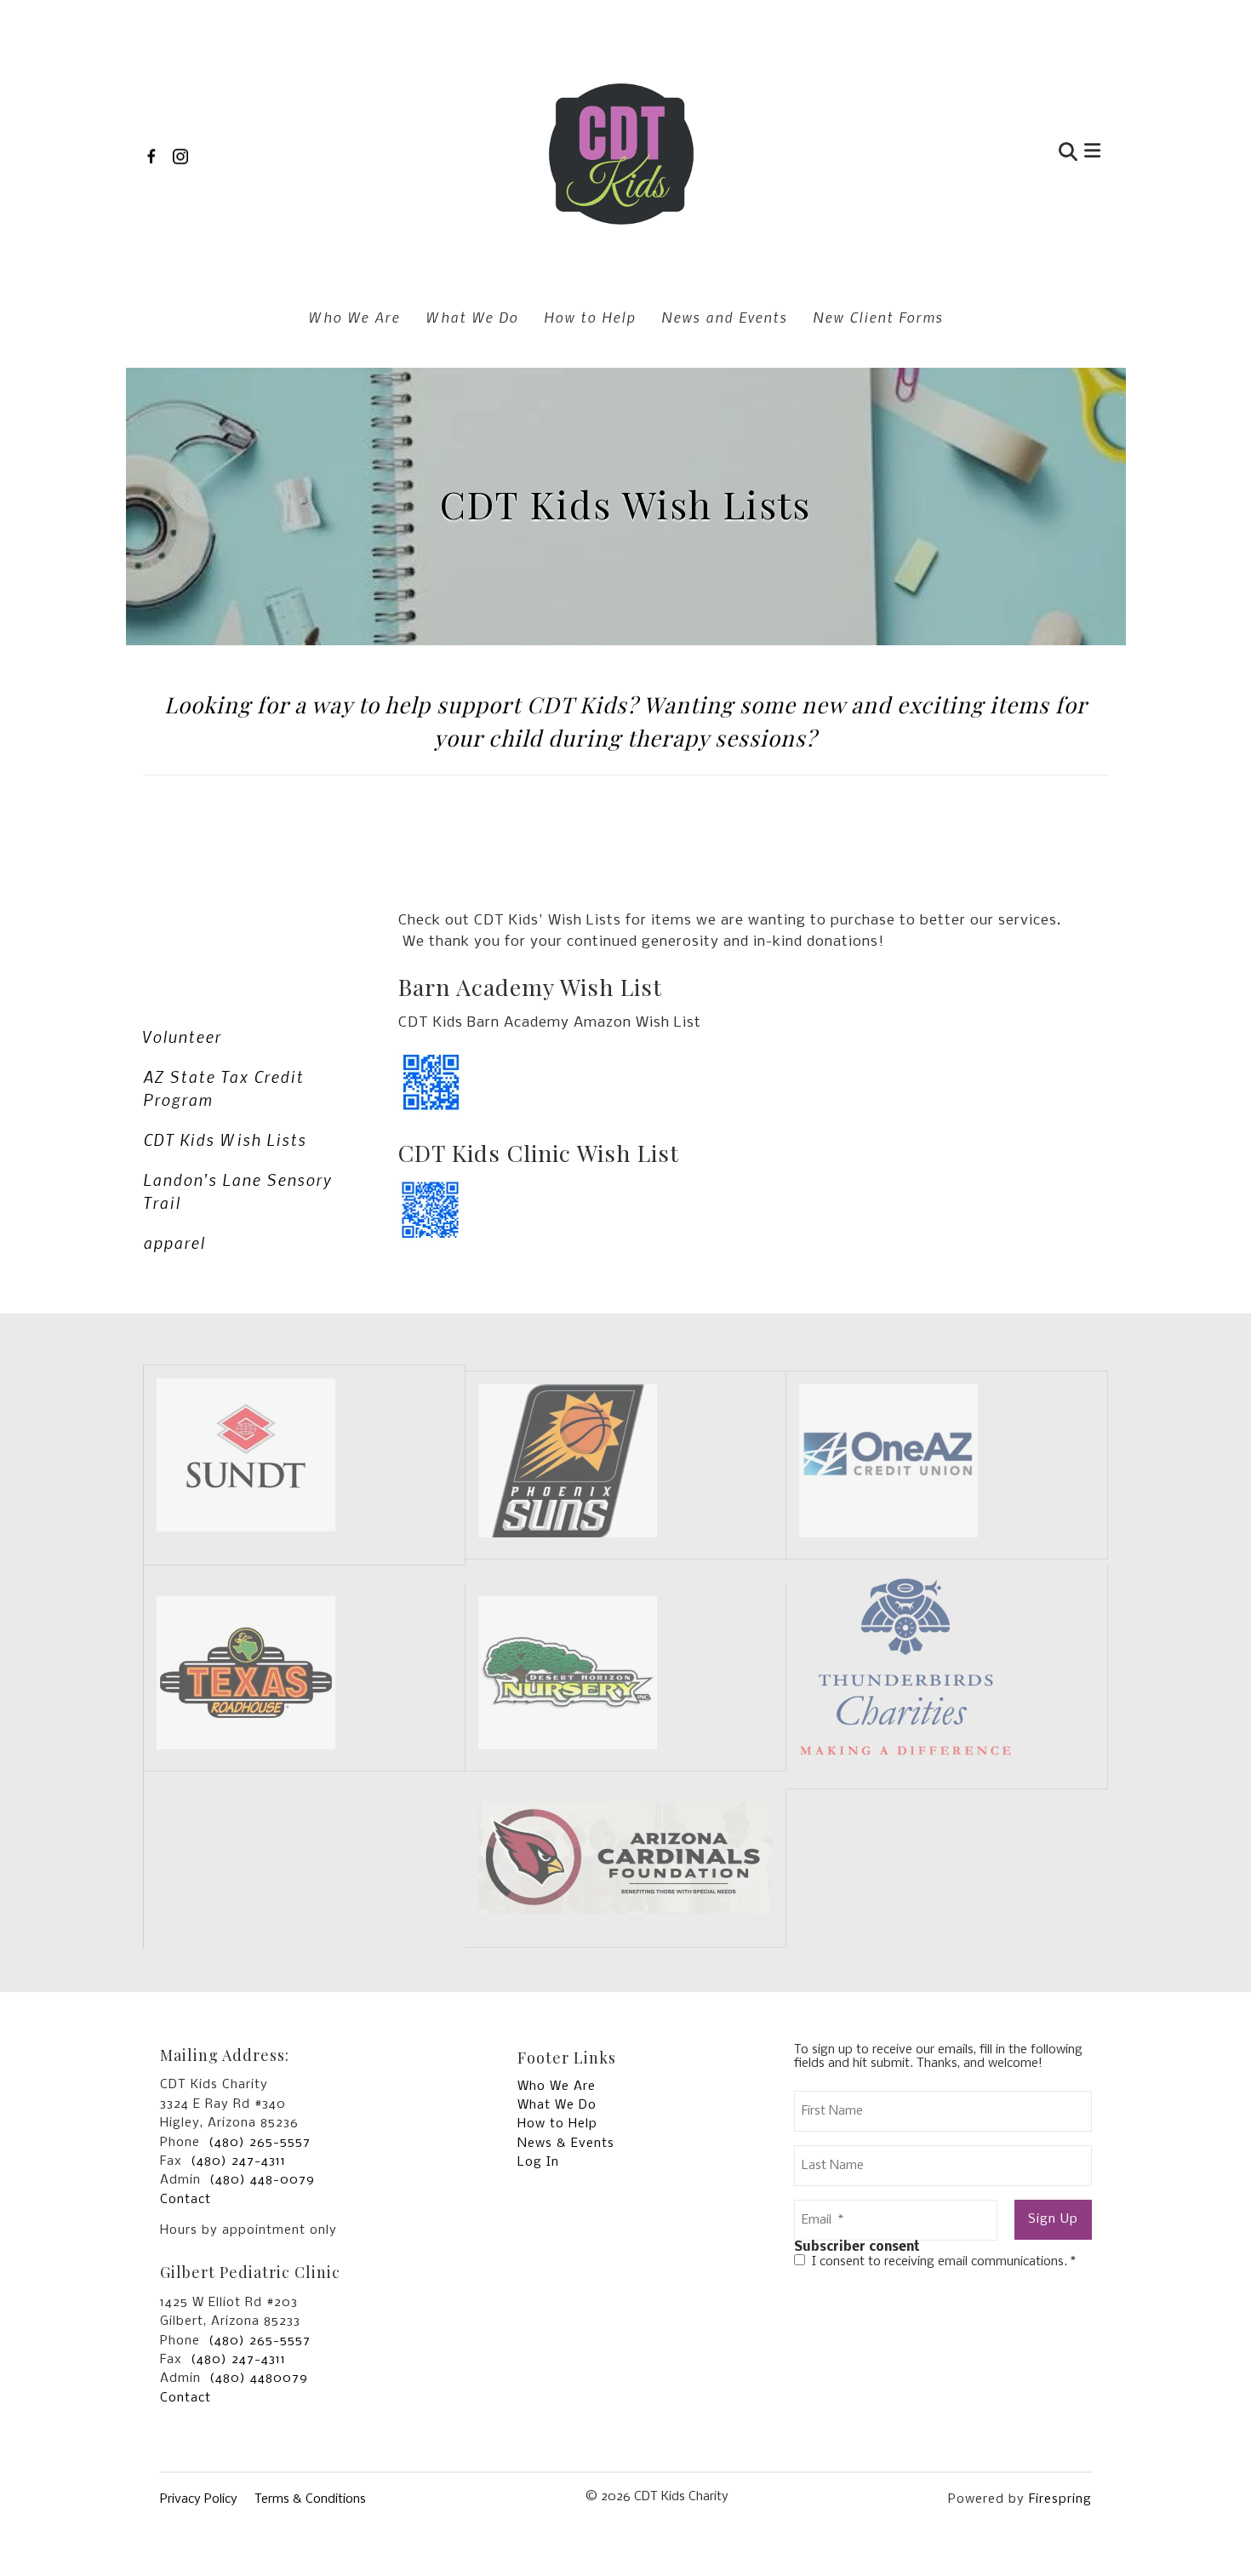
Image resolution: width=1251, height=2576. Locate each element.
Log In (538, 2162)
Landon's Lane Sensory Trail (237, 1191)
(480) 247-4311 (238, 2161)
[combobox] (986, 154)
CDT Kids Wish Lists (225, 1139)
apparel (174, 1242)
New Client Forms (878, 317)
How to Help (590, 317)
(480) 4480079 (259, 2379)
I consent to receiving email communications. (942, 2262)
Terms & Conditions (310, 2499)
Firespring (1060, 2499)
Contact (186, 2200)
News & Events (566, 2144)
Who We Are (354, 317)
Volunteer (182, 1036)
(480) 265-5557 (260, 2143)
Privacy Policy (199, 2499)
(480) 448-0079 (262, 2180)
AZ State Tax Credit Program (223, 1088)
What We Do (472, 317)
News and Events (724, 317)
